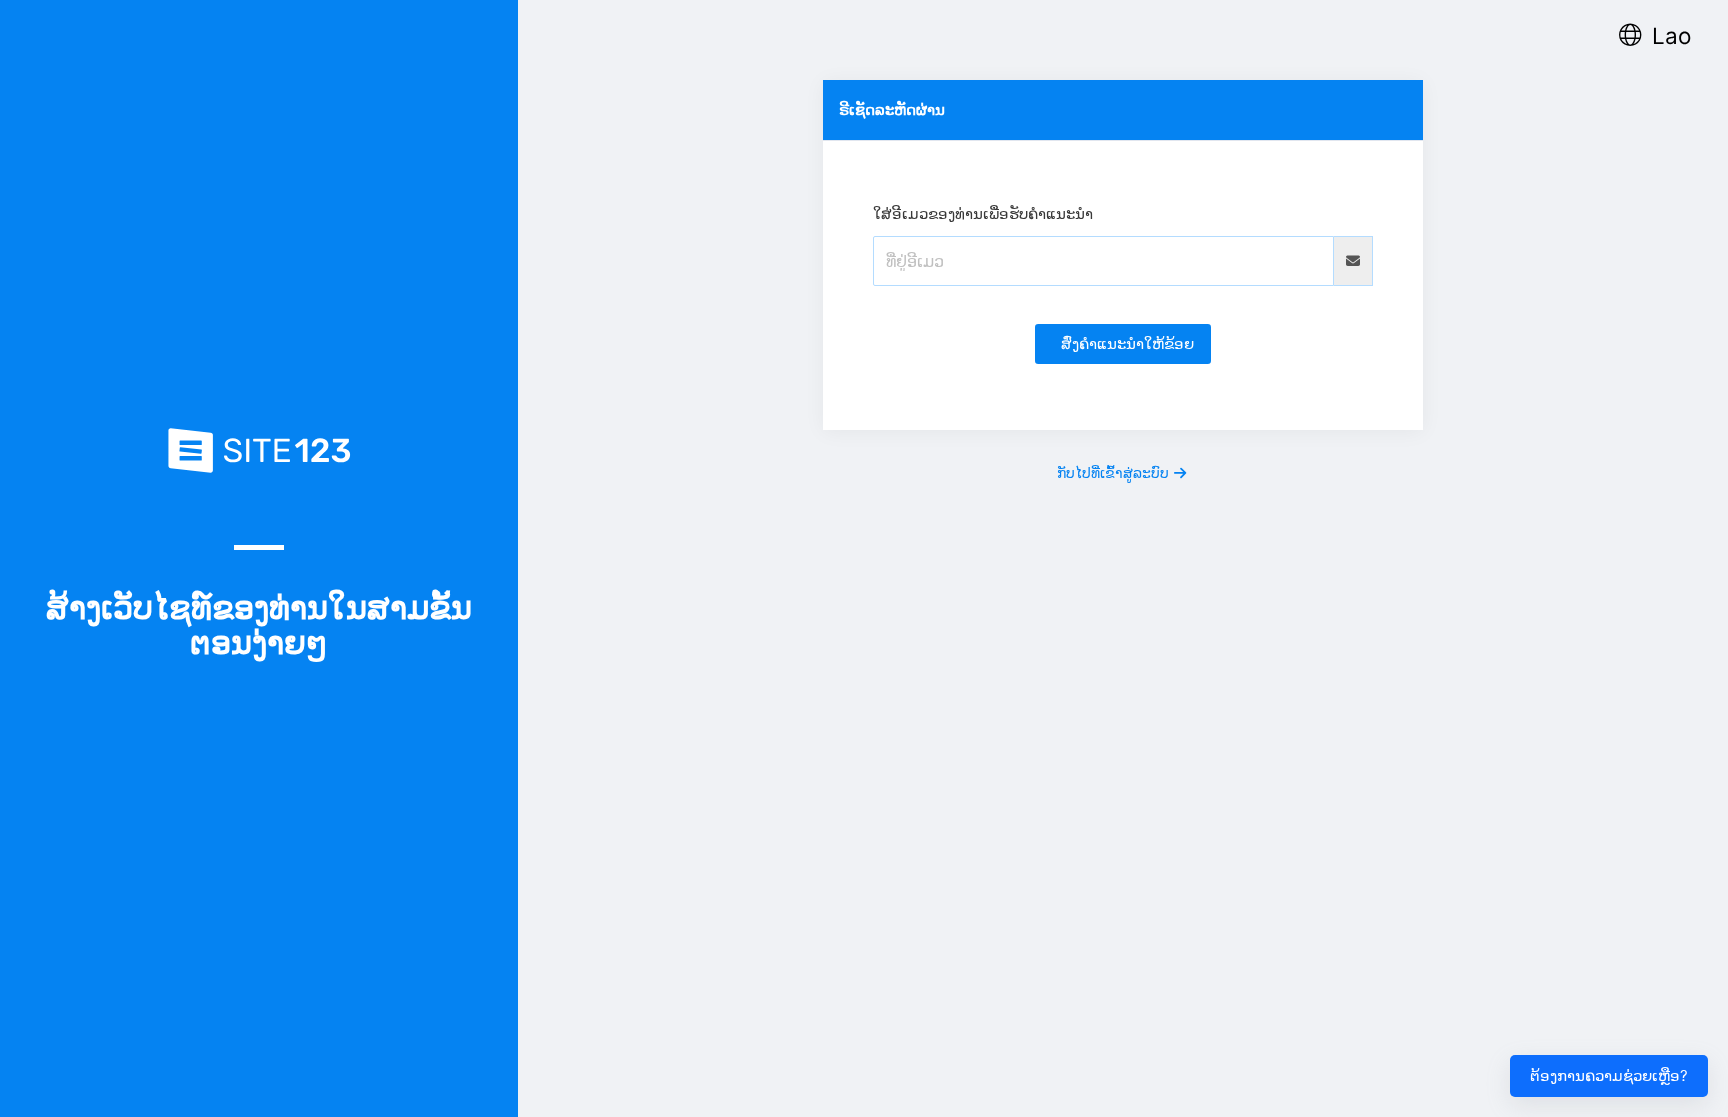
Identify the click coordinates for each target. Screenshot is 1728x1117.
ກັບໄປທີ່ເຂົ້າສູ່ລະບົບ (1113, 472)
